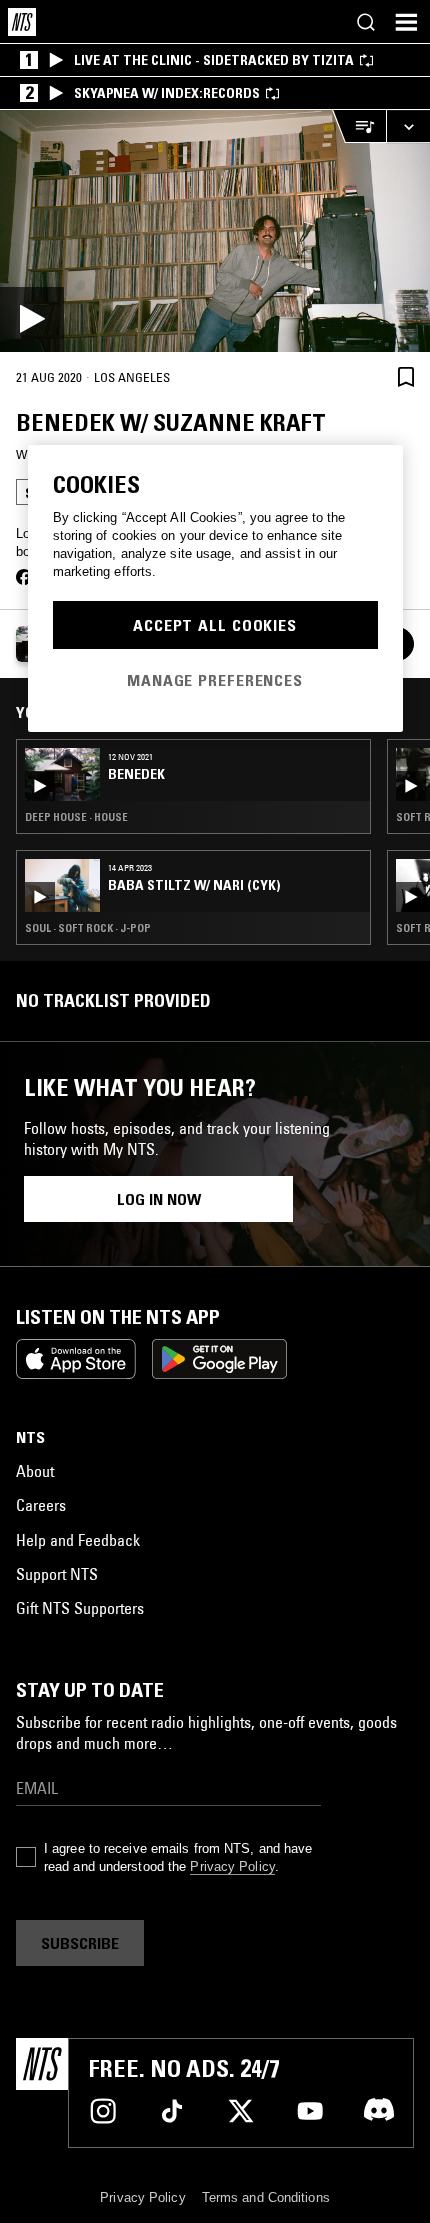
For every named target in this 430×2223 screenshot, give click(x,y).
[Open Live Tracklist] (359, 126)
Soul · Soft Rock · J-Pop (88, 928)
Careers (41, 1505)
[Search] (366, 22)
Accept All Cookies (215, 625)
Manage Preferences (215, 680)
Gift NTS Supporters (80, 1608)
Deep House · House (76, 817)
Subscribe (80, 1943)
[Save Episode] (406, 376)
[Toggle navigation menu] (406, 22)
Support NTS (57, 1574)
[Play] (215, 231)
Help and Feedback (78, 1540)
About (35, 1471)
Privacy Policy (232, 1866)
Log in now (159, 1199)
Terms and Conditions (266, 2197)
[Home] (22, 22)
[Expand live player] (408, 126)
